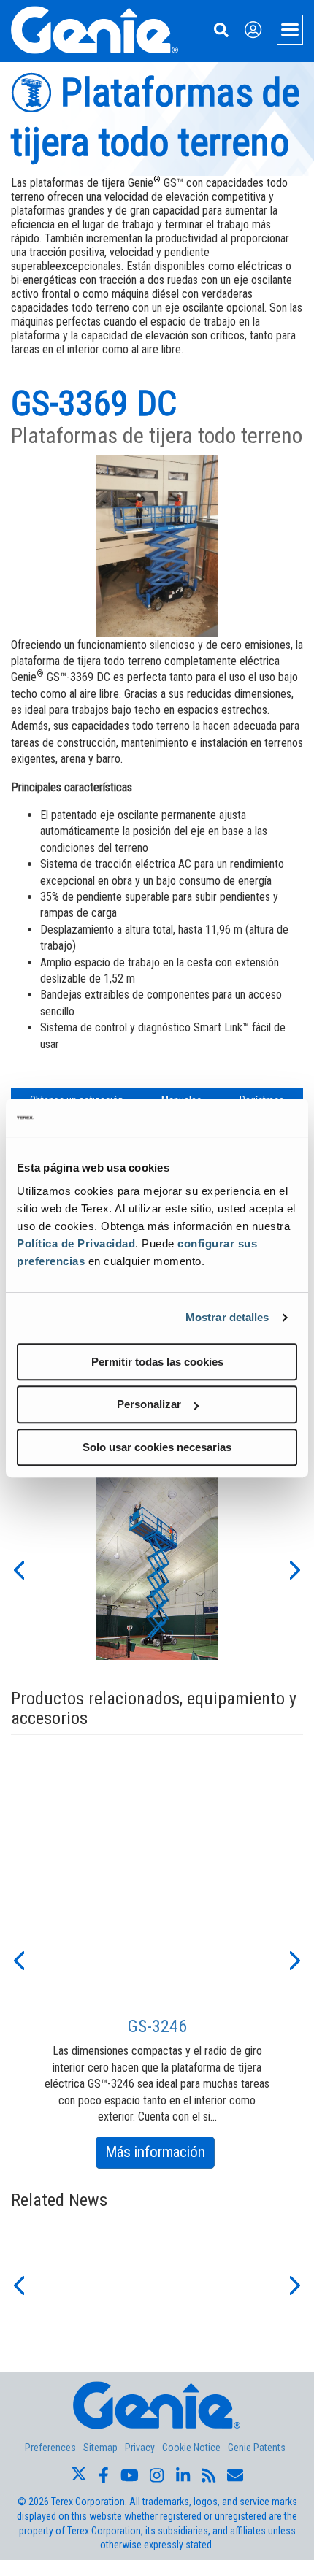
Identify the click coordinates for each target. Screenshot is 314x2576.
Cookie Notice (191, 2448)
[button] (18, 1569)
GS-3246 (157, 2026)
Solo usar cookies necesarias (157, 1447)
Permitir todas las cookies (157, 1362)
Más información (160, 2155)
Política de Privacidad (76, 1243)
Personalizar (149, 1404)
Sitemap (100, 2448)
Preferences (50, 2448)
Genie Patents (257, 2448)
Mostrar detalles (227, 1317)
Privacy (140, 2448)
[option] (157, 1569)
